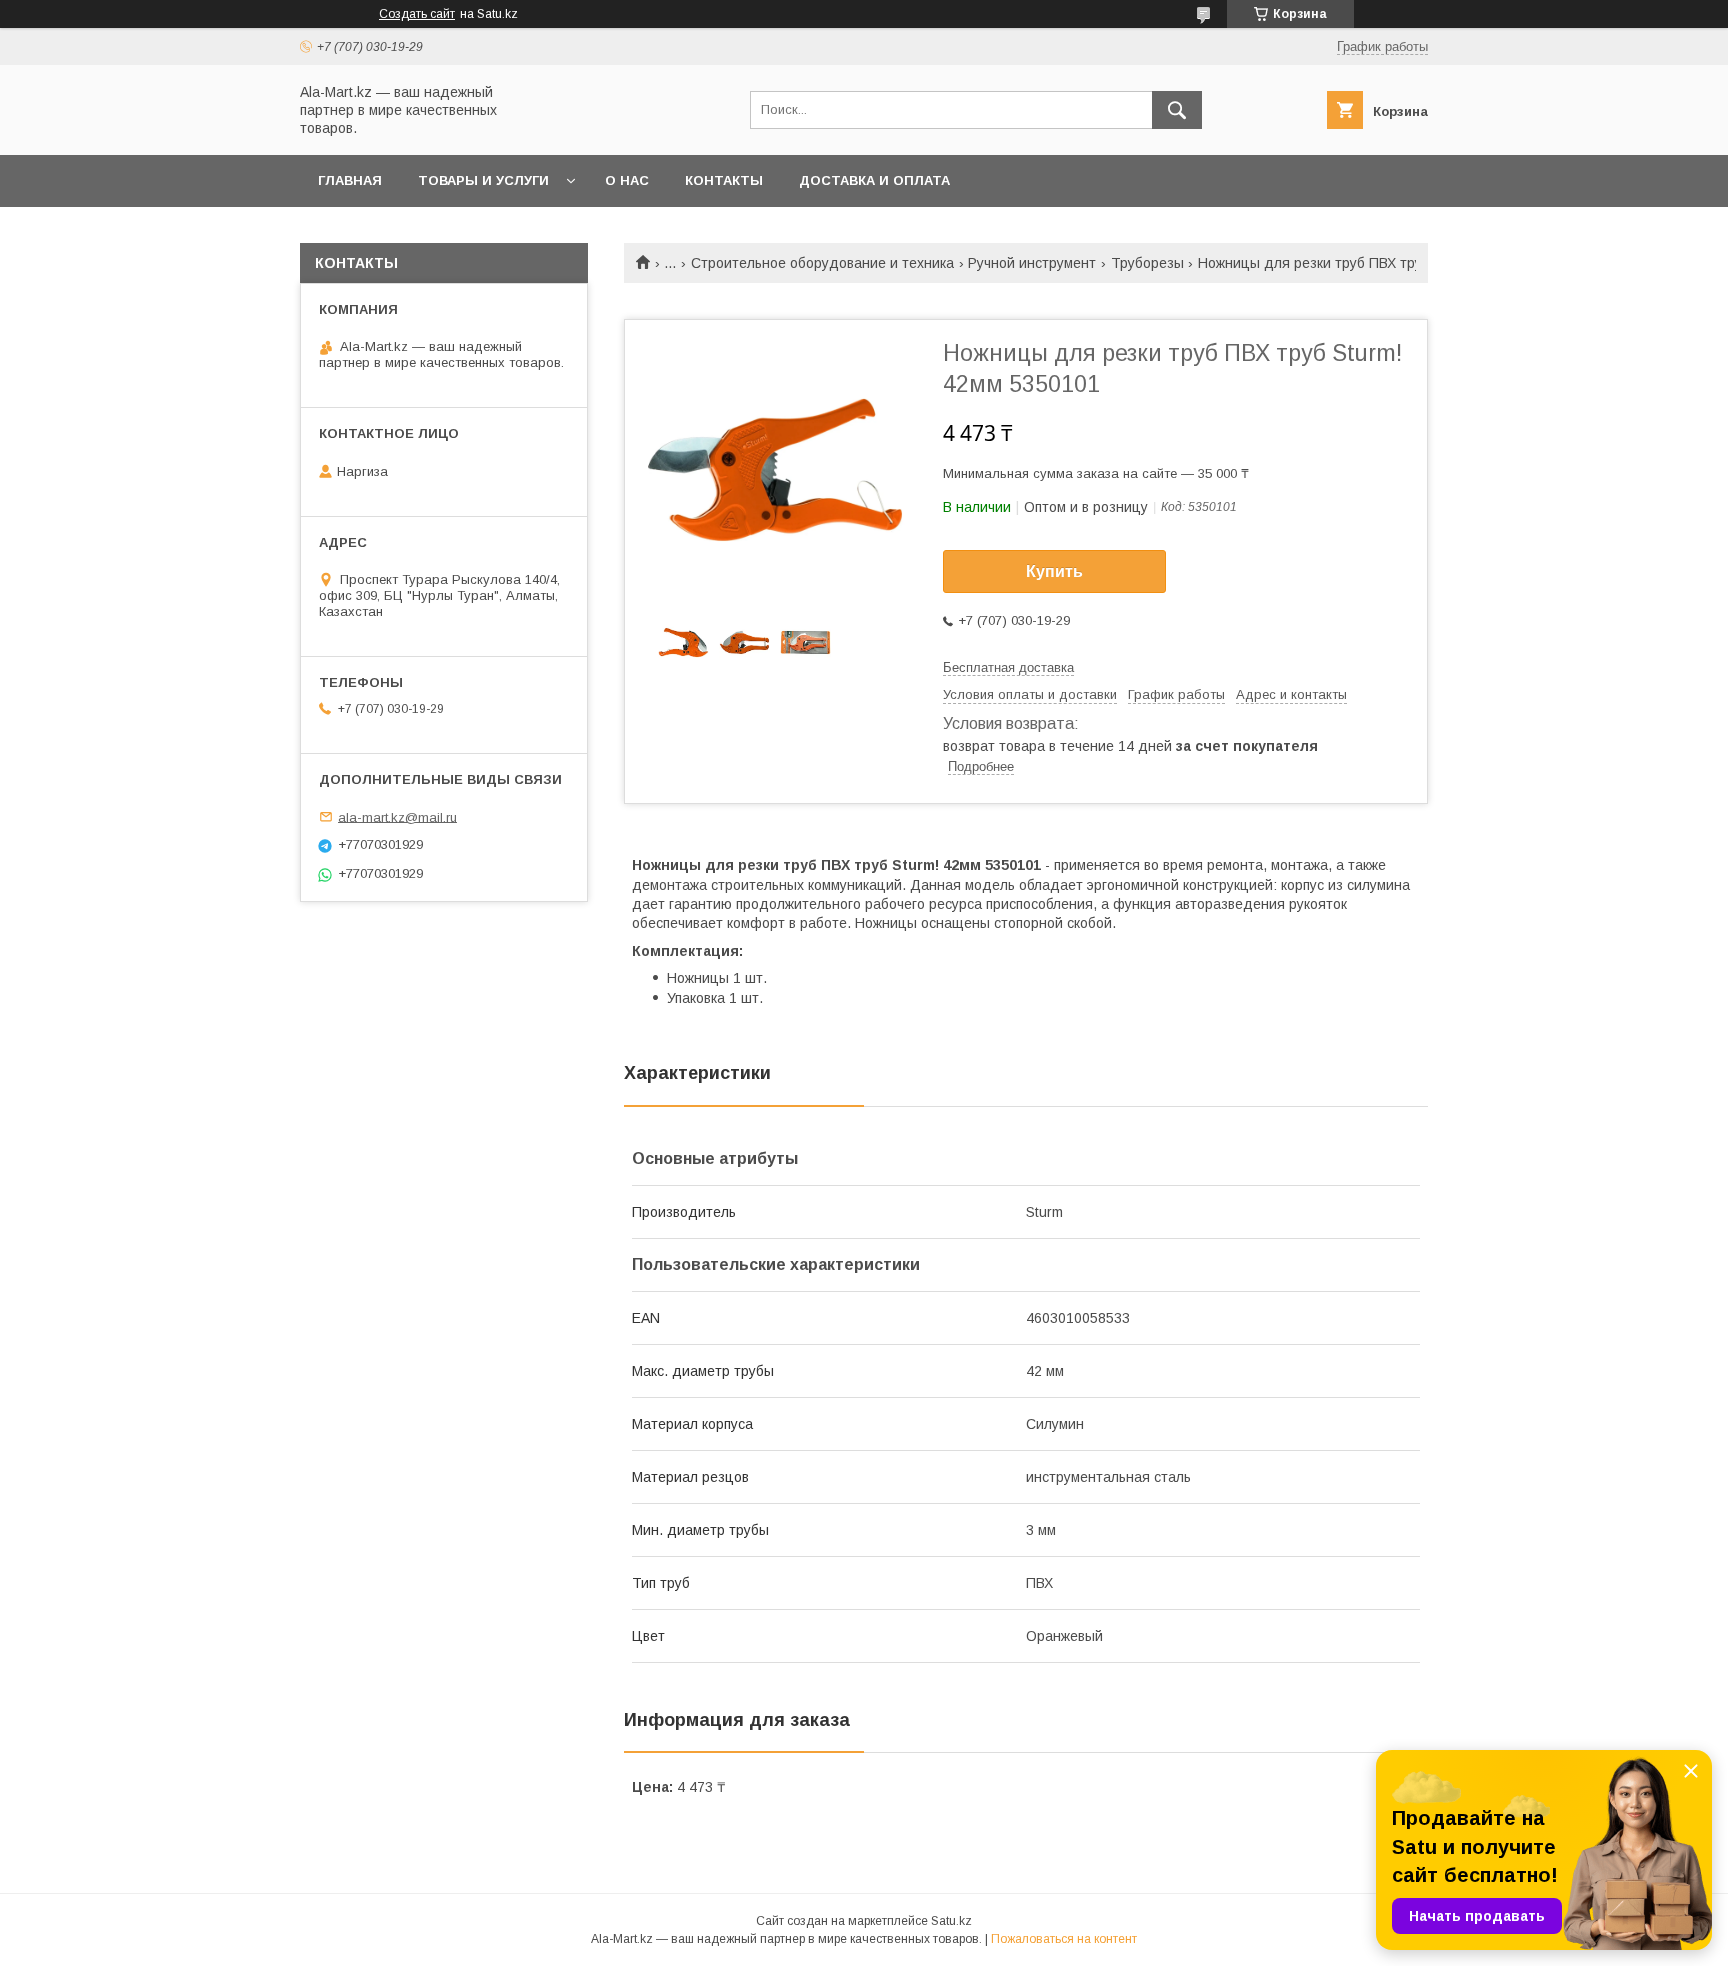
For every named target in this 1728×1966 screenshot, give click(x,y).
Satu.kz (951, 1921)
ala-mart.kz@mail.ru (397, 816)
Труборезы (1147, 263)
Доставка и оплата (874, 180)
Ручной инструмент (1032, 263)
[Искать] (1177, 110)
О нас (627, 180)
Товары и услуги (483, 180)
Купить (1054, 571)
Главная (350, 180)
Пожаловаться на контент (1064, 1939)
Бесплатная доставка (1008, 667)
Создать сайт (417, 14)
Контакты (724, 180)
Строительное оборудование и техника (822, 263)
